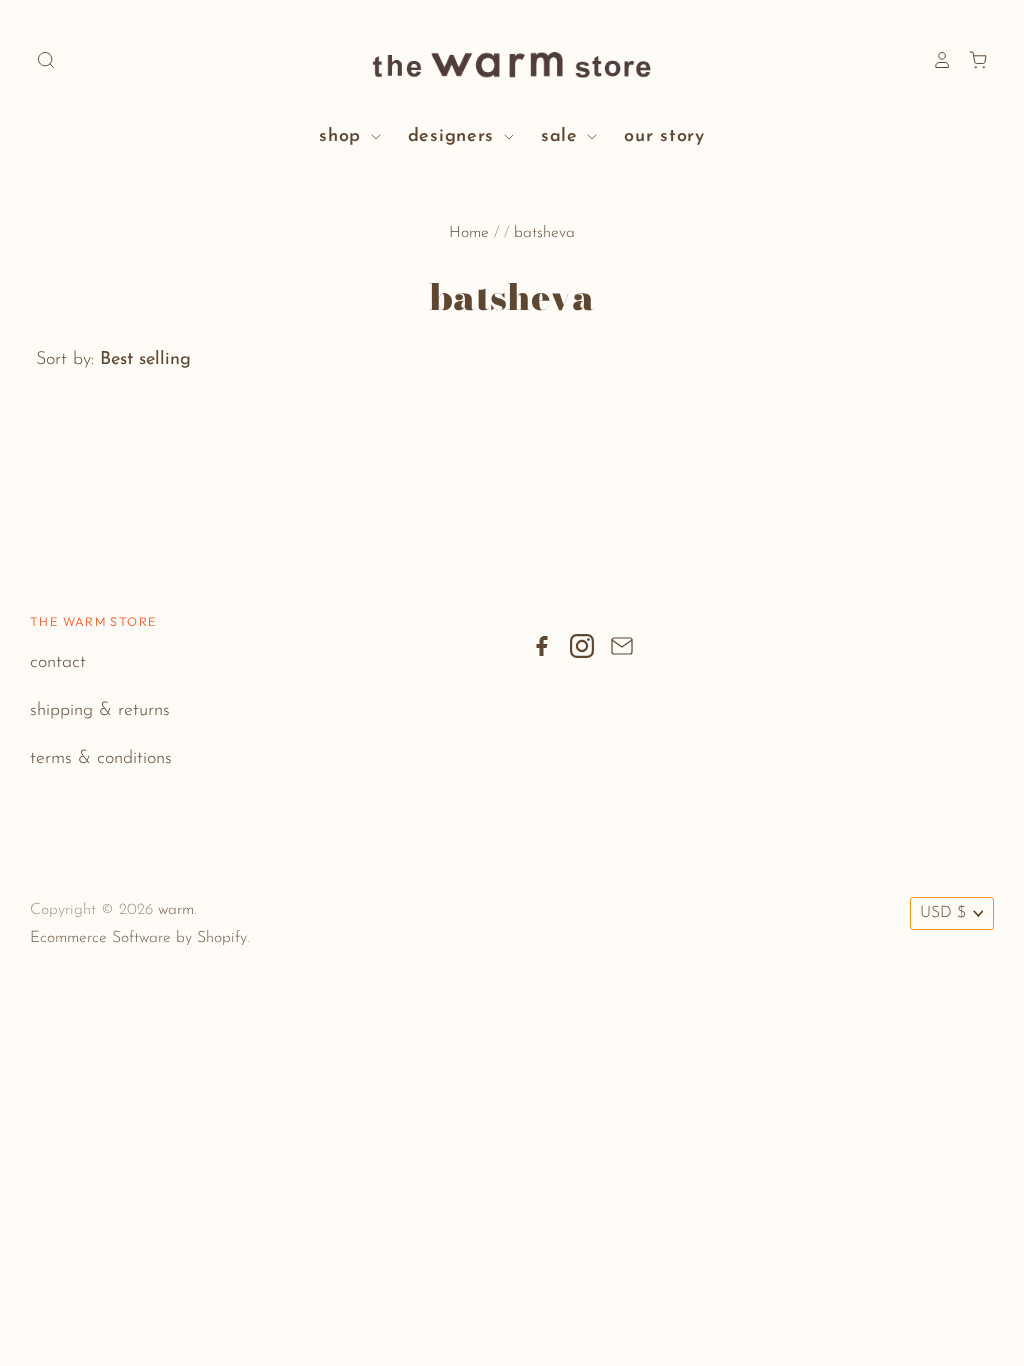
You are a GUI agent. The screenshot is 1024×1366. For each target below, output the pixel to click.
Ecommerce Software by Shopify (138, 938)
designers (454, 137)
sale (563, 137)
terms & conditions (101, 759)
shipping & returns (100, 711)
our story (664, 137)
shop (343, 137)
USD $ (943, 913)
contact (58, 663)
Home (469, 233)
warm (176, 910)
